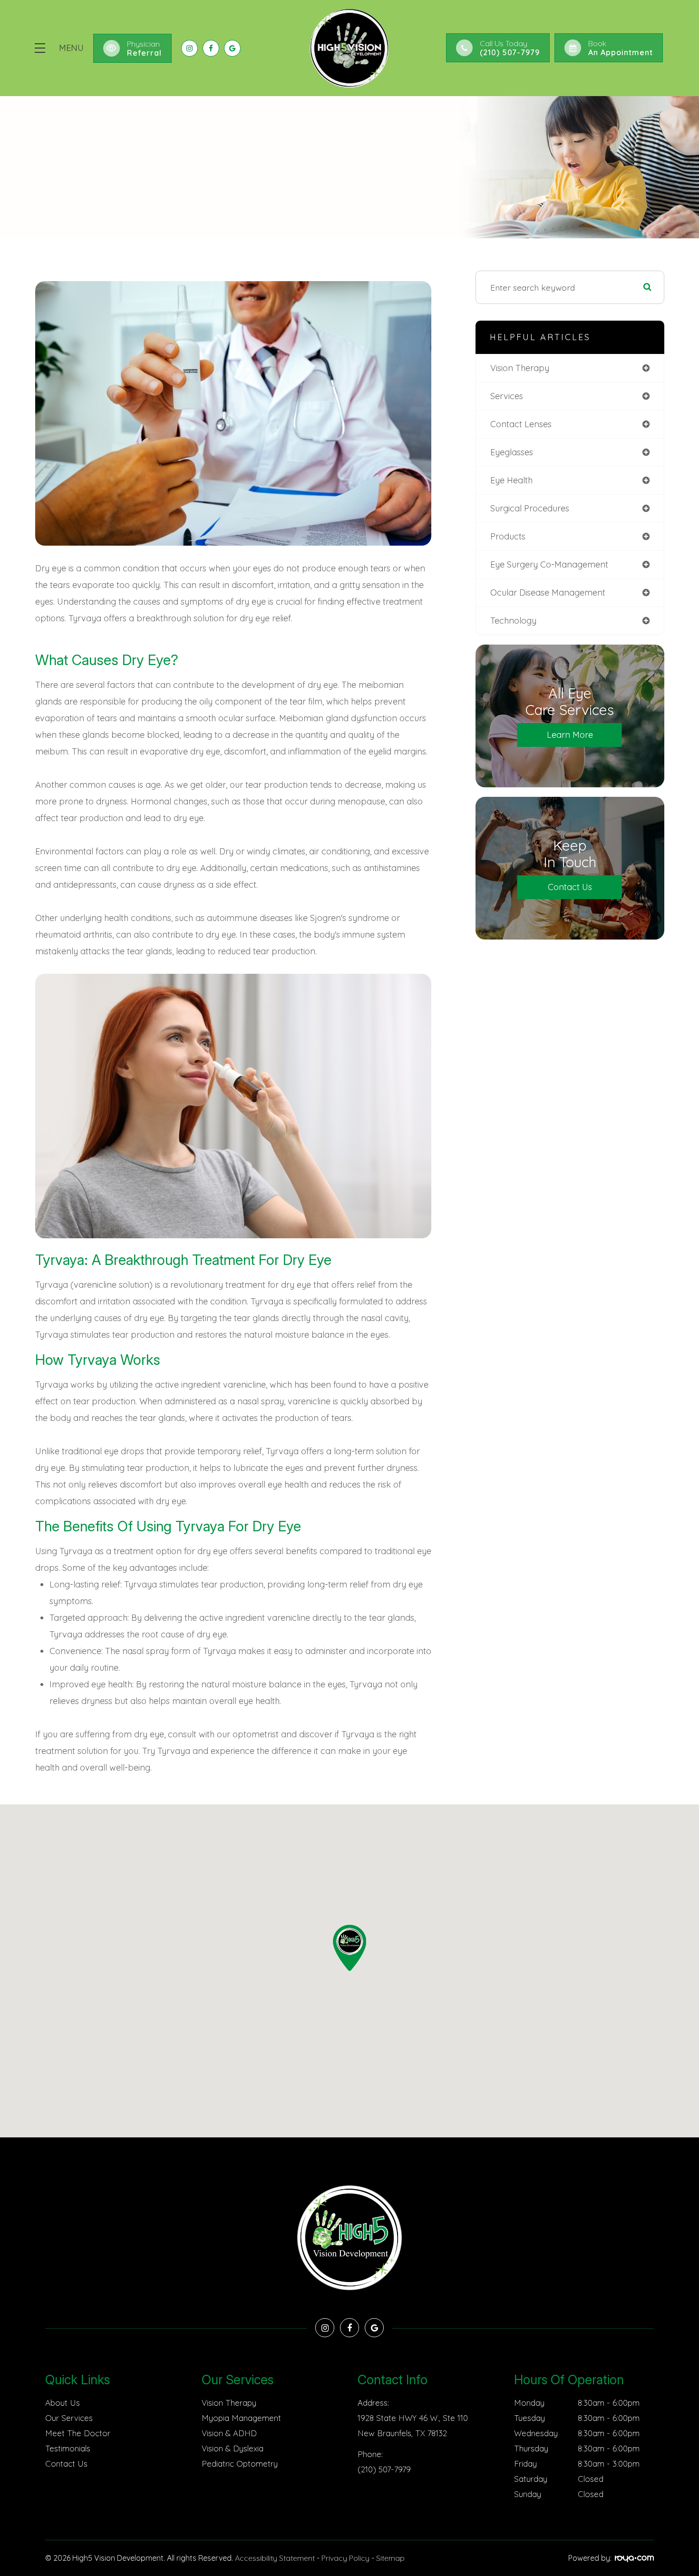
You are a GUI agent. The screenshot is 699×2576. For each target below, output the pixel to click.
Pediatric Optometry (240, 2463)
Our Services (69, 2418)
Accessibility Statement (275, 2558)
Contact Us (570, 887)
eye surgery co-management (549, 564)
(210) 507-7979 (384, 2469)
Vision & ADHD (229, 2433)
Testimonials (68, 2448)
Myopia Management (241, 2418)
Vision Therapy (229, 2403)
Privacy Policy (345, 2558)
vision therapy (520, 368)
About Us (63, 2403)
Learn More (570, 735)
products (508, 536)
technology (513, 621)
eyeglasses (512, 452)
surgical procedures (530, 508)
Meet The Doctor (78, 2433)
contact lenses (521, 424)
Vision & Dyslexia (233, 2448)
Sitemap (390, 2558)
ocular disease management (548, 593)
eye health (511, 480)
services (507, 396)
